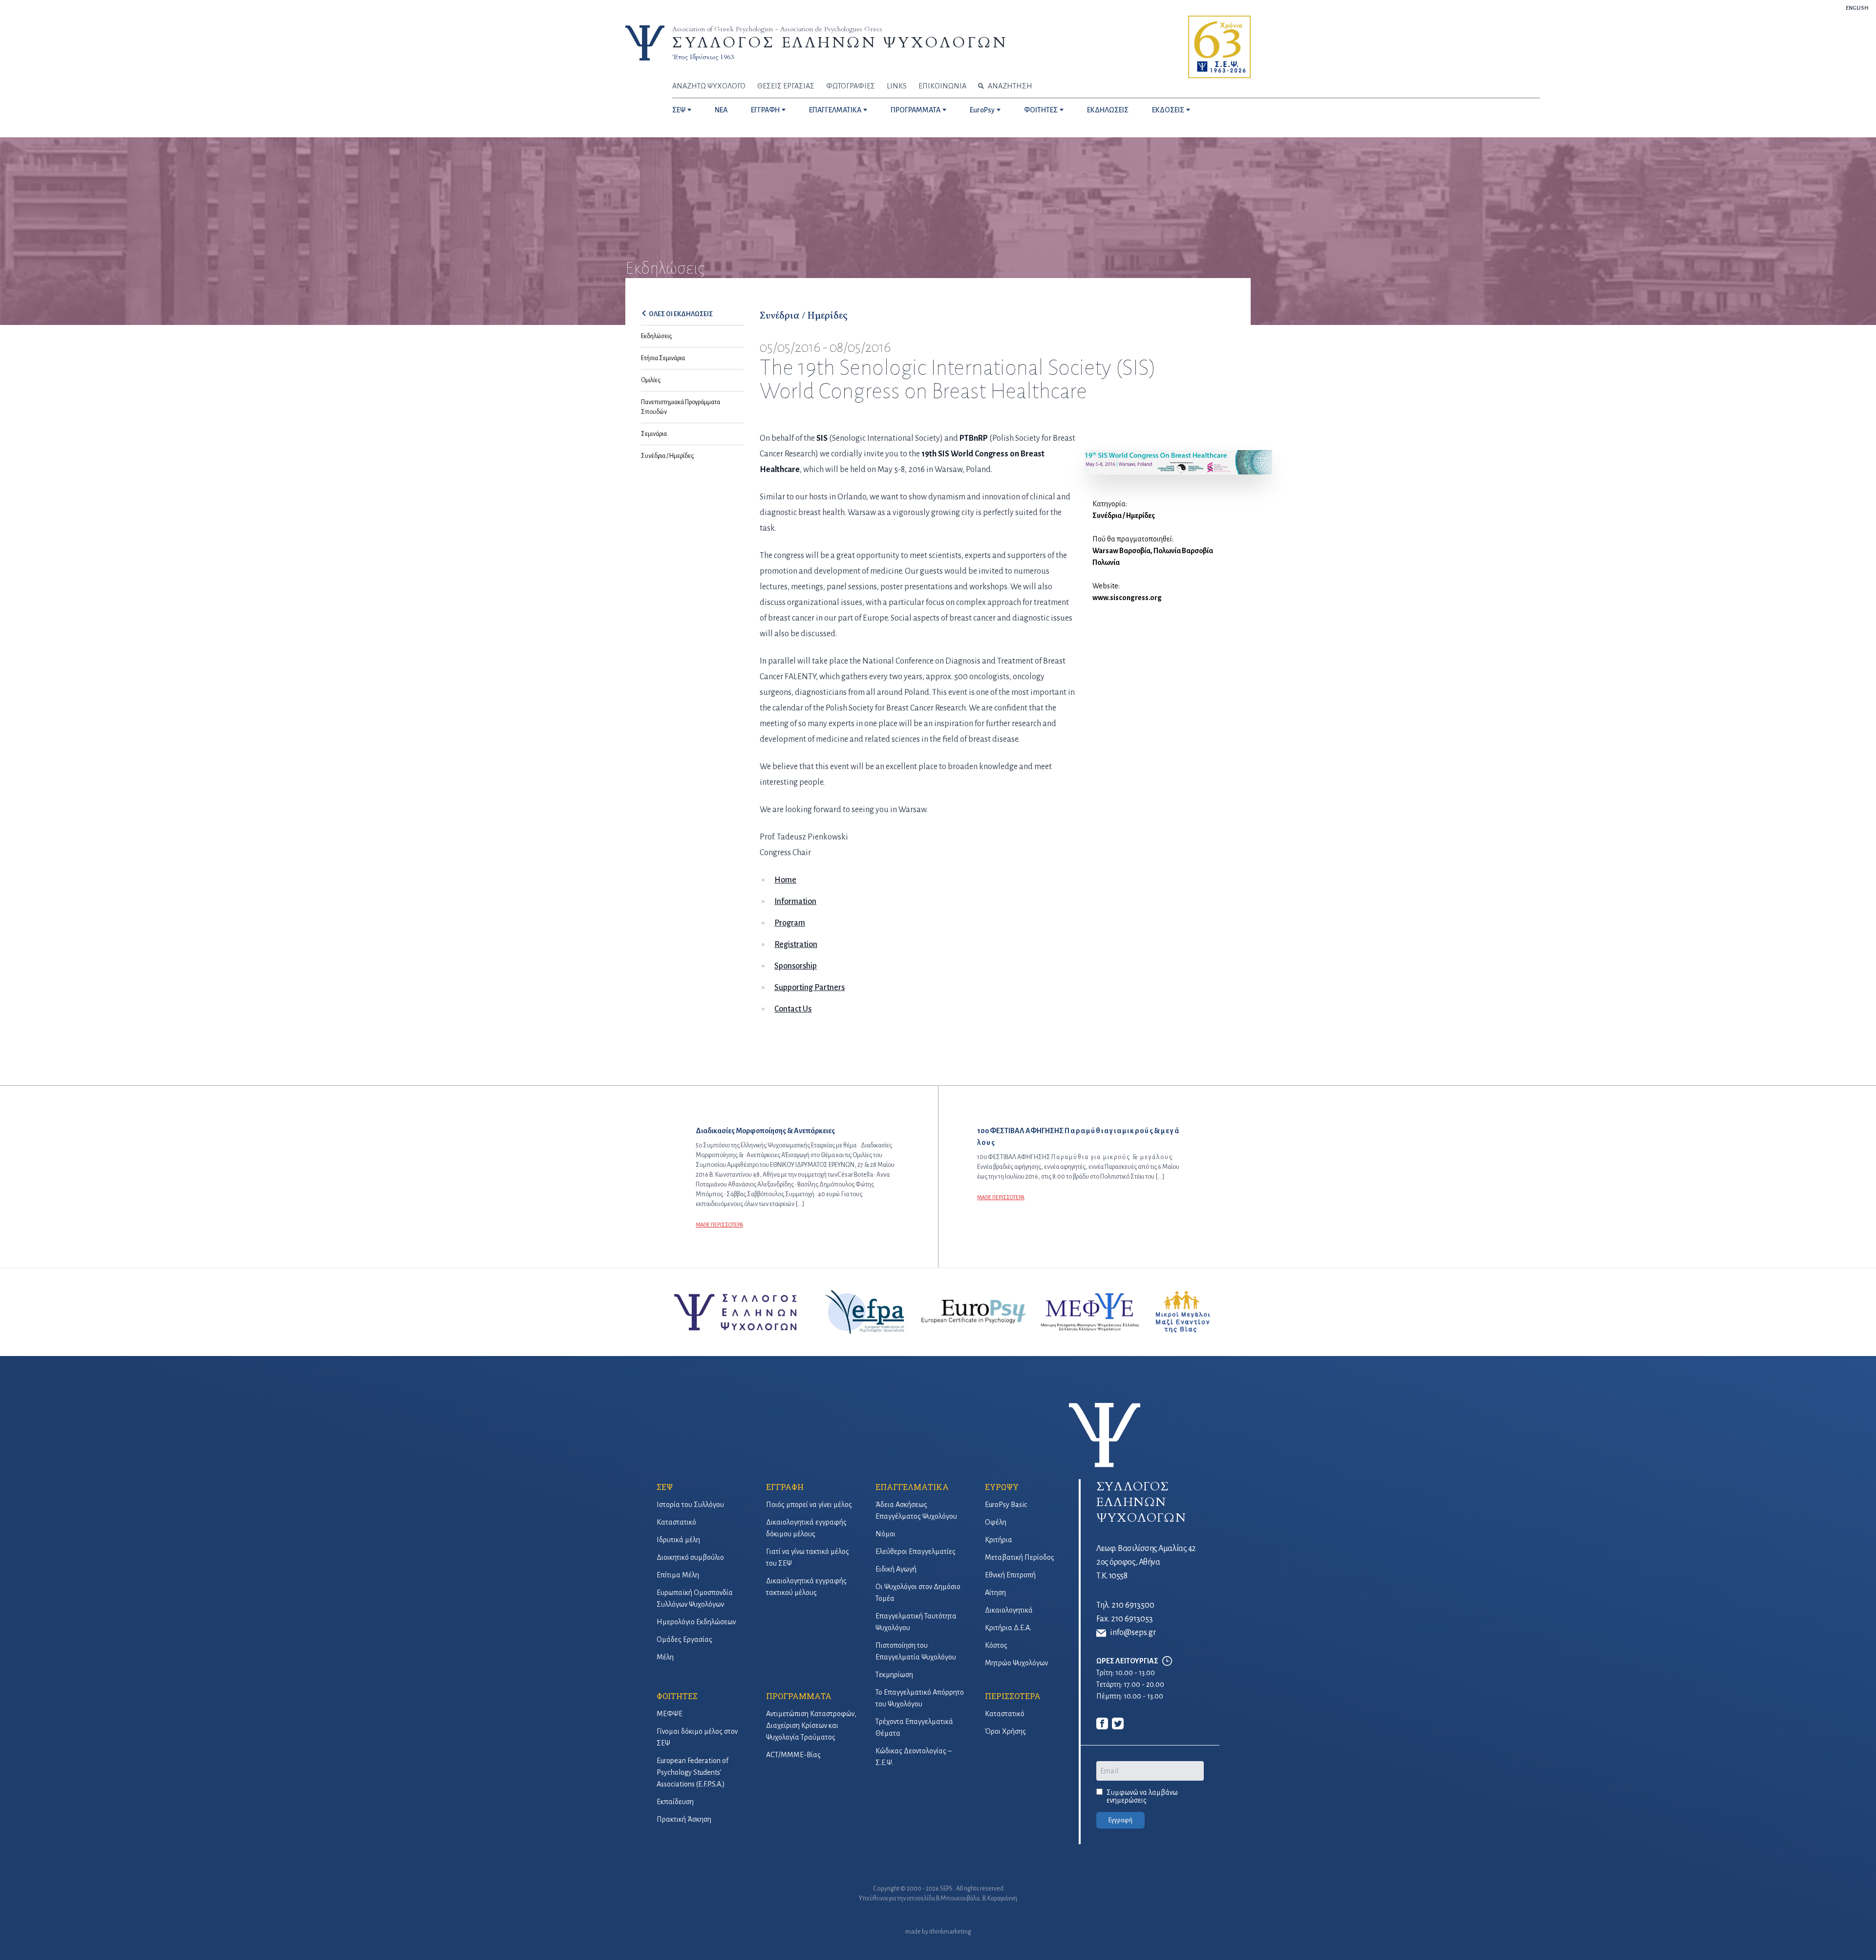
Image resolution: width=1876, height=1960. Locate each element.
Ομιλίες (651, 380)
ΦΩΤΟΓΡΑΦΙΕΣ (851, 86)
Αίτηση (995, 1593)
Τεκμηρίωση (894, 1675)
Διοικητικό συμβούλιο (690, 1557)
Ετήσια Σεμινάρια (663, 358)
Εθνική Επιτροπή (1010, 1575)
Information (795, 902)
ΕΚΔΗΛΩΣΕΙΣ (1108, 110)
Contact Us (793, 1009)
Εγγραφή (1120, 1820)
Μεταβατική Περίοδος (1020, 1557)
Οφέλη (996, 1522)
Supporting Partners (810, 988)
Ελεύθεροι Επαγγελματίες (916, 1551)
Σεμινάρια (654, 434)
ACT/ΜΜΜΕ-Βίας (793, 1755)
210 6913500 (1133, 1605)
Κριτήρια (999, 1540)
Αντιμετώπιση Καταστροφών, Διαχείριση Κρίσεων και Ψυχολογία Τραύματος (811, 1725)
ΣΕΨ (679, 110)
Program (790, 923)
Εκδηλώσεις (656, 336)
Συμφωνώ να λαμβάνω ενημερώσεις (1142, 1796)
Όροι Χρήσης (1005, 1731)
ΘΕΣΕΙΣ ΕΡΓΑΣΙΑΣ (786, 86)
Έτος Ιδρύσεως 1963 (703, 57)
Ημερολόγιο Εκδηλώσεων (696, 1622)
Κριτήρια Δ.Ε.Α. (1008, 1628)
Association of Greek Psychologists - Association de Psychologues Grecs (777, 29)
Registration (796, 945)
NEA (721, 110)
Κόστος (996, 1645)
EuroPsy (982, 110)
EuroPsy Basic (1006, 1505)
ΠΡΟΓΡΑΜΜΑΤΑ (916, 110)
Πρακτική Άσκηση (684, 1819)
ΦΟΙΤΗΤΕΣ (1041, 110)
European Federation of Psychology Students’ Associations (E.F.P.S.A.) (693, 1772)
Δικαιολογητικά (1009, 1610)
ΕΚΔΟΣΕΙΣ (1168, 110)
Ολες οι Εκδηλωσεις (681, 314)
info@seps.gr (1133, 1633)
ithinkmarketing (950, 1932)
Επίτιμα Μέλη (678, 1575)
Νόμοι (885, 1534)
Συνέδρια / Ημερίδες (667, 456)
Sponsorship (796, 966)
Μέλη (665, 1657)
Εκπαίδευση (675, 1802)
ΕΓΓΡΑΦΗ (765, 110)
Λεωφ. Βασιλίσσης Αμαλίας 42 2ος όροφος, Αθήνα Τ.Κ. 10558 (1146, 1562)
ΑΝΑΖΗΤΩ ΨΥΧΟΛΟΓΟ (709, 86)
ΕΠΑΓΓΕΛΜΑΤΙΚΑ (835, 110)
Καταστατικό (676, 1522)
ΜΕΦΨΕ (670, 1714)
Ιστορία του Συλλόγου (690, 1505)
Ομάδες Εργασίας (684, 1639)
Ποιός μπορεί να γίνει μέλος (809, 1505)
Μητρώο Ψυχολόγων (1016, 1663)
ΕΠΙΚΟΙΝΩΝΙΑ (942, 86)
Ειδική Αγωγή (896, 1569)
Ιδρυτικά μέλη (678, 1540)
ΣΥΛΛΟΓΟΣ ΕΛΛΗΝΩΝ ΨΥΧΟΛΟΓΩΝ (840, 43)
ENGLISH (1857, 8)
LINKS (897, 86)
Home (785, 880)
